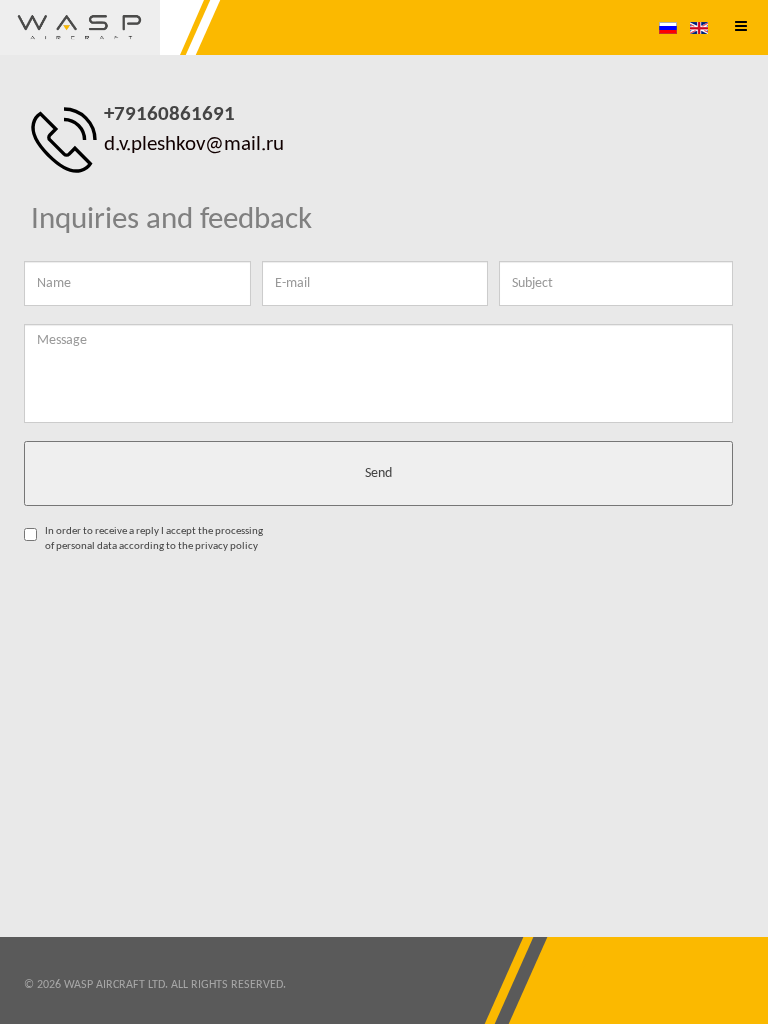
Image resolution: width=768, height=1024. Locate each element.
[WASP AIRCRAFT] (80, 27)
